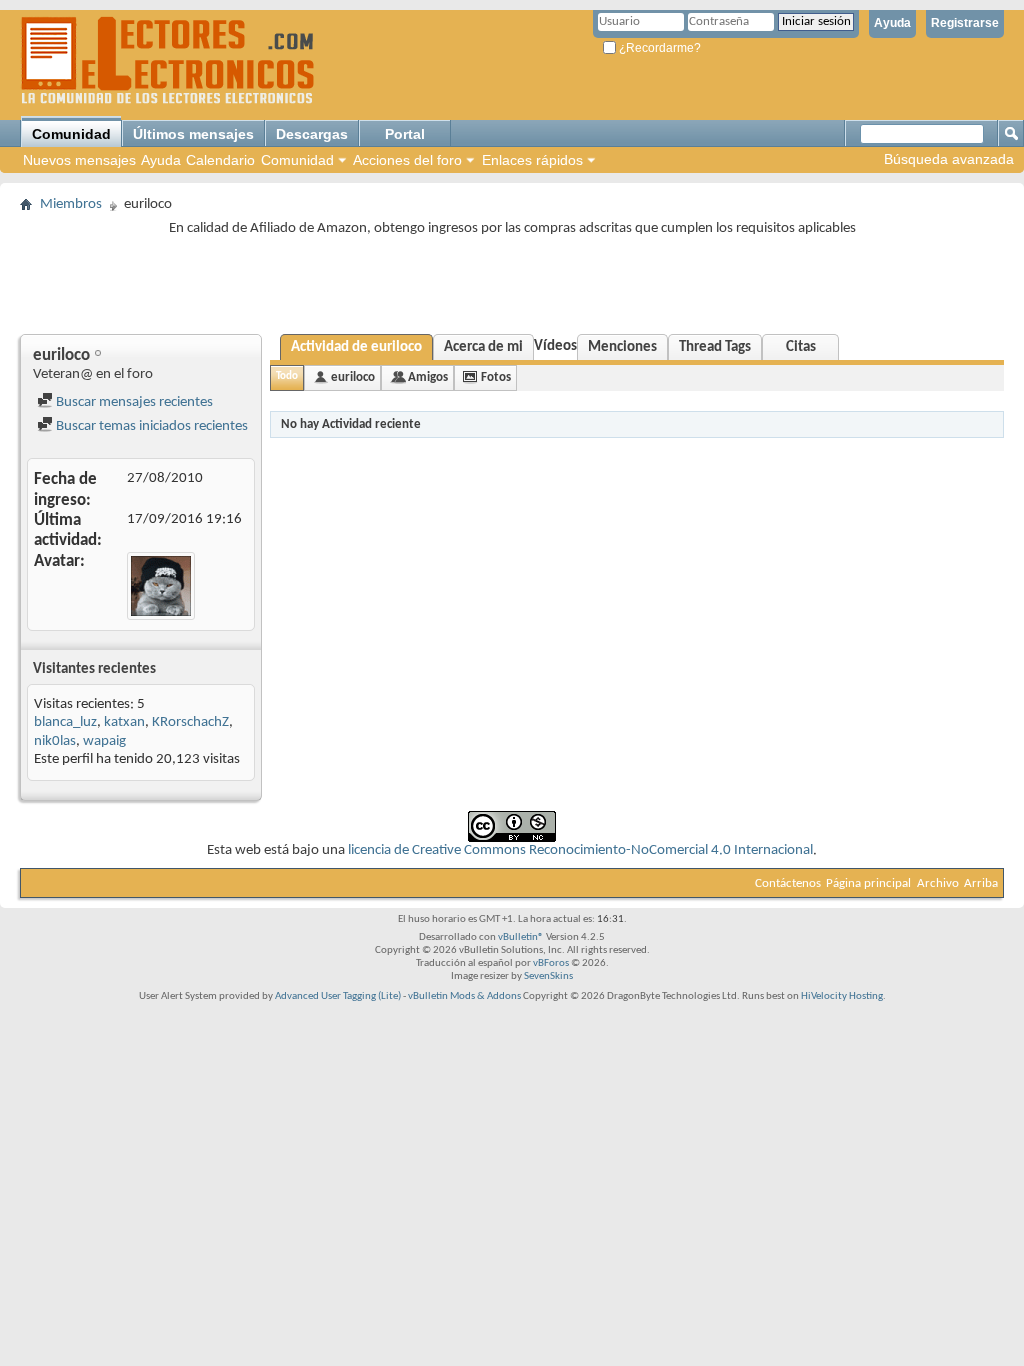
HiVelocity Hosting (842, 996)
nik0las (55, 741)
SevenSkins (548, 976)
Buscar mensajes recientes (133, 402)
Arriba (981, 883)
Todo (287, 376)
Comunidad (71, 134)
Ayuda (892, 23)
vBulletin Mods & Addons (464, 996)
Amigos (428, 377)
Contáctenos (788, 883)
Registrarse (965, 23)
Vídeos (555, 346)
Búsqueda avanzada (949, 159)
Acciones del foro (407, 160)
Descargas (312, 134)
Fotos (496, 377)
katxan (124, 722)
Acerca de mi (483, 347)
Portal (405, 134)
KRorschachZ (190, 722)
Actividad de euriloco (356, 347)
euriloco (353, 377)
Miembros (71, 204)
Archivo (938, 883)
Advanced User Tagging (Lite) (338, 996)
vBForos (551, 963)
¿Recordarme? (658, 48)
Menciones (622, 347)
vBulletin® (521, 937)
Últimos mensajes (193, 134)
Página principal (868, 883)
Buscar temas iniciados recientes (150, 426)
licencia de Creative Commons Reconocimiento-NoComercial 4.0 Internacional (580, 850)
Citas (801, 347)
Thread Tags (715, 347)
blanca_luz (65, 722)
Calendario (220, 160)
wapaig (104, 741)
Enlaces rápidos (532, 160)
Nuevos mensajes (79, 160)
